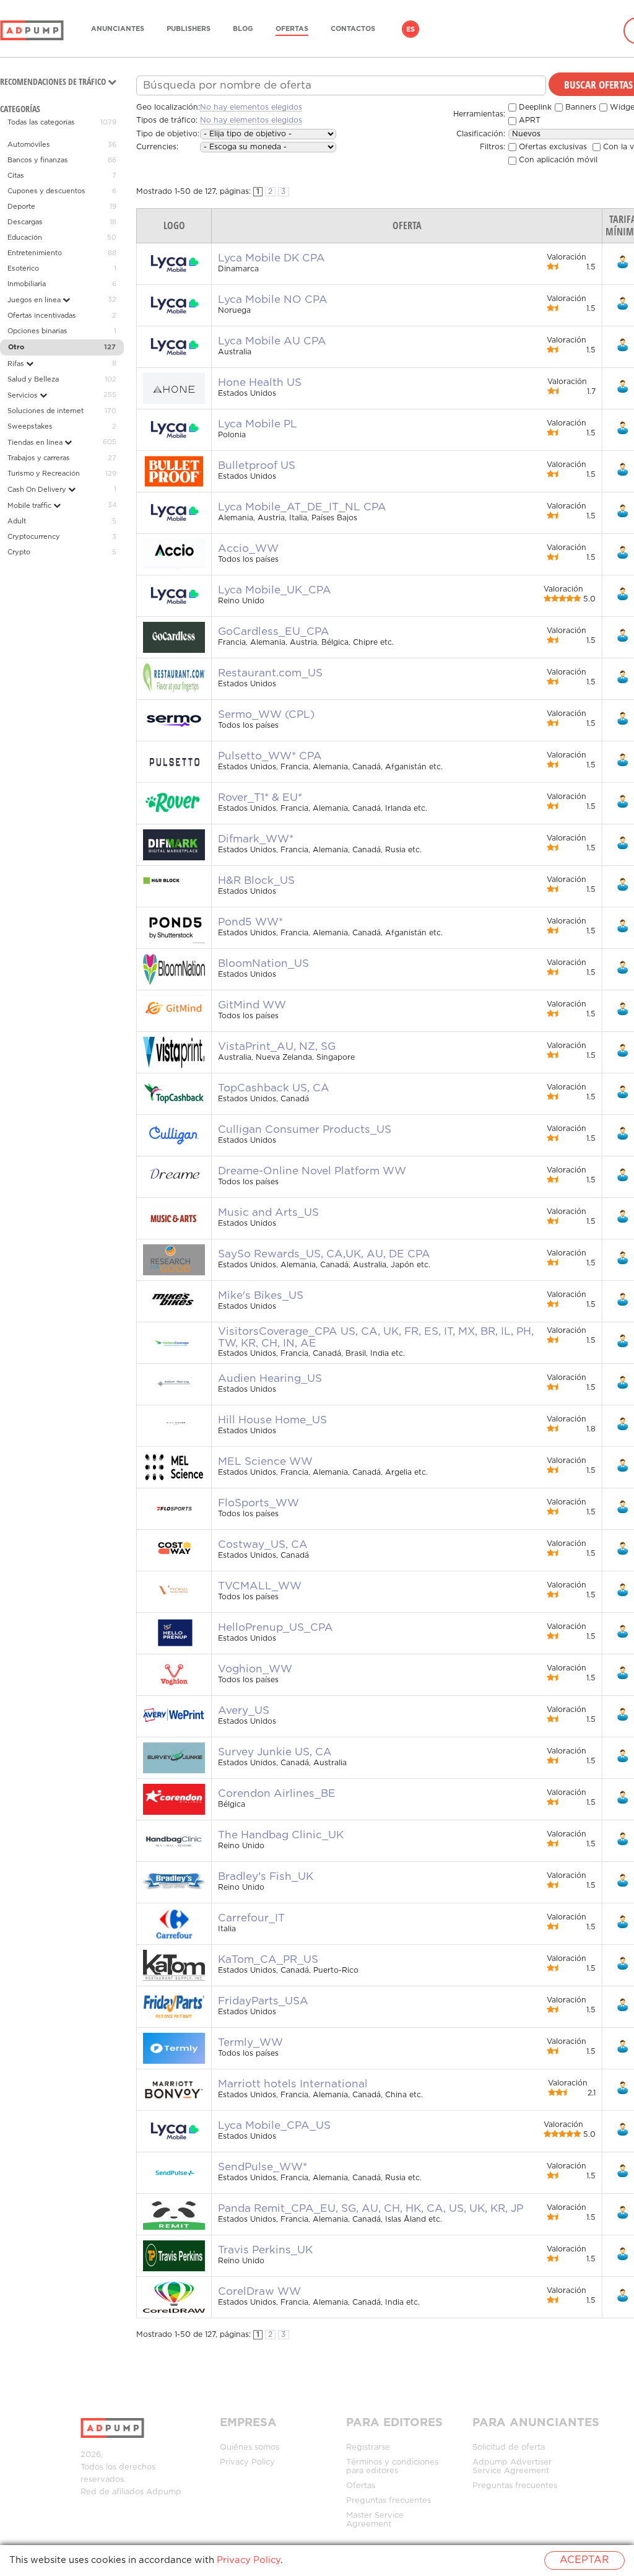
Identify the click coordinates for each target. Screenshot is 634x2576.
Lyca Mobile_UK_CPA (275, 590)
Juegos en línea (35, 300)
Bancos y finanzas (38, 160)
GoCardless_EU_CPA (274, 632)
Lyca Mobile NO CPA (273, 300)
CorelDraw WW (259, 2292)
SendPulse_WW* (263, 2167)
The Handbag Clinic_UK (281, 1835)
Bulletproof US (257, 466)
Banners (580, 107)
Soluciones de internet (46, 411)
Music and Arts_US (268, 1213)
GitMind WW (252, 1005)
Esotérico (23, 269)
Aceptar (584, 2560)
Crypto (19, 552)
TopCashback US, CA (274, 1088)
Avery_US (244, 1711)
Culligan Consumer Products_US (305, 1130)
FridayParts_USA (263, 2001)
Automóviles (29, 145)
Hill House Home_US (272, 1420)
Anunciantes (118, 29)
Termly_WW (250, 2043)
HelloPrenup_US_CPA (276, 1628)
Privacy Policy (247, 2462)
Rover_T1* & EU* (260, 798)
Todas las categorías (41, 123)
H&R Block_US (256, 881)
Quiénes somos (250, 2447)
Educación (25, 238)
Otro (16, 347)
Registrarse (368, 2447)
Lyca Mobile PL (258, 424)
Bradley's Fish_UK (266, 1877)
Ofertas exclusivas (552, 147)
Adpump (164, 2492)
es (410, 30)
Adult (17, 522)
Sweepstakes (30, 427)
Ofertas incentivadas (42, 316)
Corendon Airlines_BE (277, 1794)
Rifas (17, 364)
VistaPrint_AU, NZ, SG (277, 1047)
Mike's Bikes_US (261, 1296)
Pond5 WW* (250, 922)
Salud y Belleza (33, 380)
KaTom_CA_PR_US (268, 1960)
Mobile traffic (30, 506)
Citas (16, 176)
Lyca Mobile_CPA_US (274, 2126)
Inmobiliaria (27, 284)
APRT (528, 120)
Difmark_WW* (256, 839)
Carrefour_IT (251, 1918)
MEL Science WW (265, 1462)
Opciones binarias (37, 331)
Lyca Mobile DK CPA (271, 258)
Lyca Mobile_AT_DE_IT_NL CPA (302, 507)
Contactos (353, 29)
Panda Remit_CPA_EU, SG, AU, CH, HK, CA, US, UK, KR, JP (371, 2209)
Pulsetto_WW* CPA (270, 756)
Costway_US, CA (263, 1545)
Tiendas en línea (36, 443)
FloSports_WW (258, 1503)
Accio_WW (248, 549)
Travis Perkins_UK (265, 2250)
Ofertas (292, 29)
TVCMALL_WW (260, 1586)
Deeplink (534, 107)
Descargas (25, 222)
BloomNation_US (263, 964)
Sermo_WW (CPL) (266, 715)
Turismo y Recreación (44, 474)
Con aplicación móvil (557, 160)
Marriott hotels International (293, 2084)
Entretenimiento (35, 253)
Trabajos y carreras (39, 458)
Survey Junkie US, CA (275, 1752)
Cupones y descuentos (46, 191)
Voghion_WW (255, 1669)
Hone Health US (260, 383)
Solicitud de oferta (509, 2447)
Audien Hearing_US (270, 1379)
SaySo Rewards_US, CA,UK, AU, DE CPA (324, 1254)
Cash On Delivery (38, 490)
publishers (189, 29)
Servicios (24, 396)
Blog (243, 29)
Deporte (21, 207)
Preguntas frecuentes (389, 2501)
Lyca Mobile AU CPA (272, 341)
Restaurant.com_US (270, 673)
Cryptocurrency (34, 537)
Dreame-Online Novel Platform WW (312, 1171)
